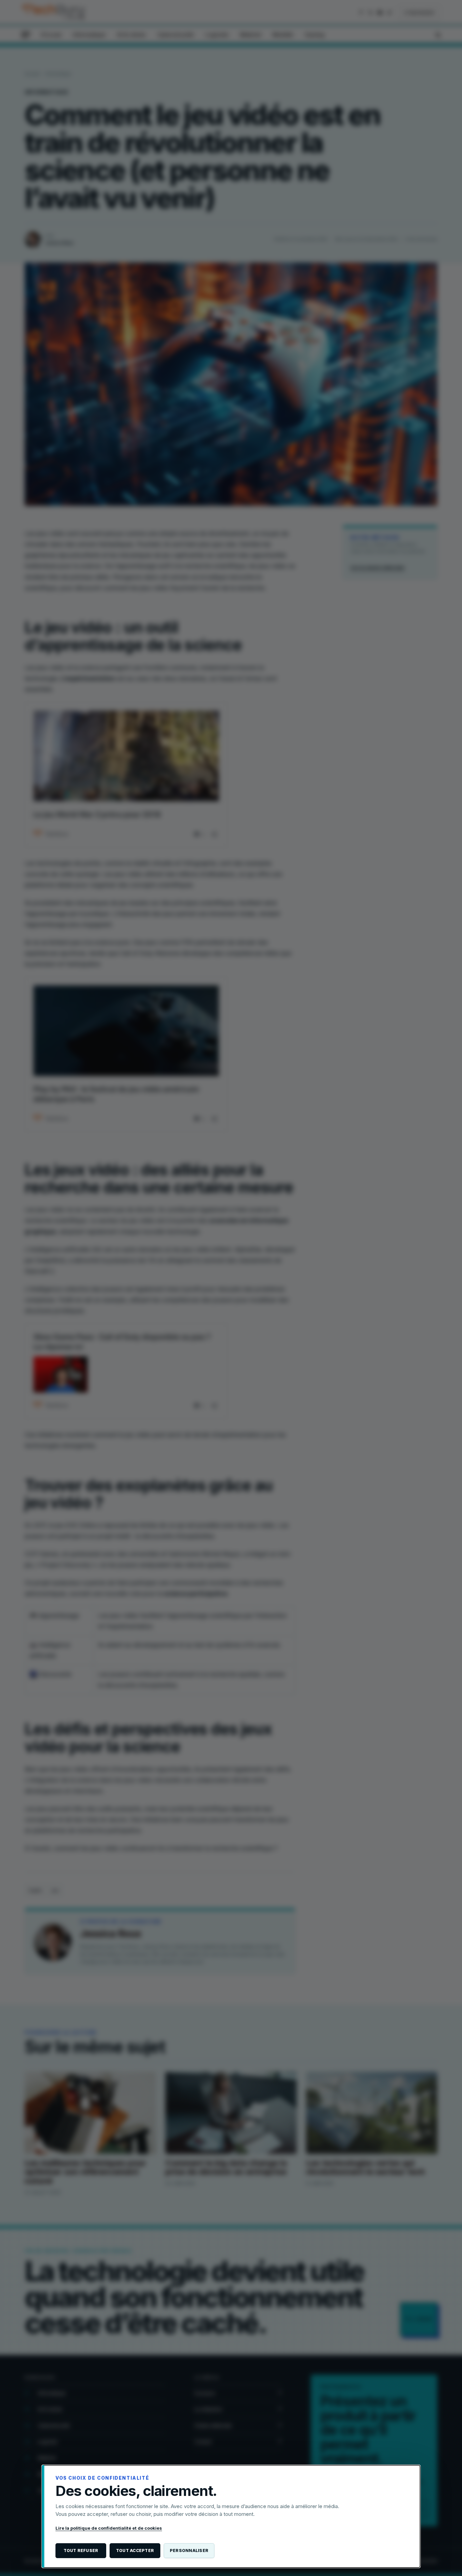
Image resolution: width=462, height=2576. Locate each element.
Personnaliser (189, 2550)
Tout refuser (81, 2550)
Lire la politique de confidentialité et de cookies (109, 2528)
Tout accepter (135, 2550)
